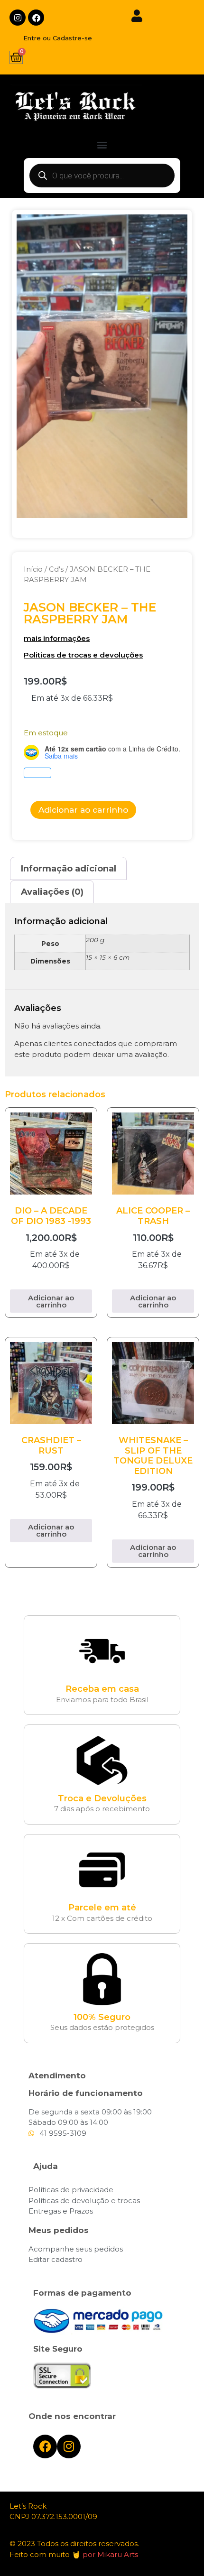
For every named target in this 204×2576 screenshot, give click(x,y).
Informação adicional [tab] (69, 869)
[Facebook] (36, 18)
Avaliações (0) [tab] (52, 892)
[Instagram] (18, 18)
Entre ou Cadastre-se (58, 38)
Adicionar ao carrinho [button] (51, 1301)
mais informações (57, 638)
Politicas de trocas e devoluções (83, 655)
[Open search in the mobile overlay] (102, 176)
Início (33, 569)
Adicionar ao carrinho (83, 810)
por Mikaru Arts (110, 2554)
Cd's (56, 569)
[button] (102, 145)
